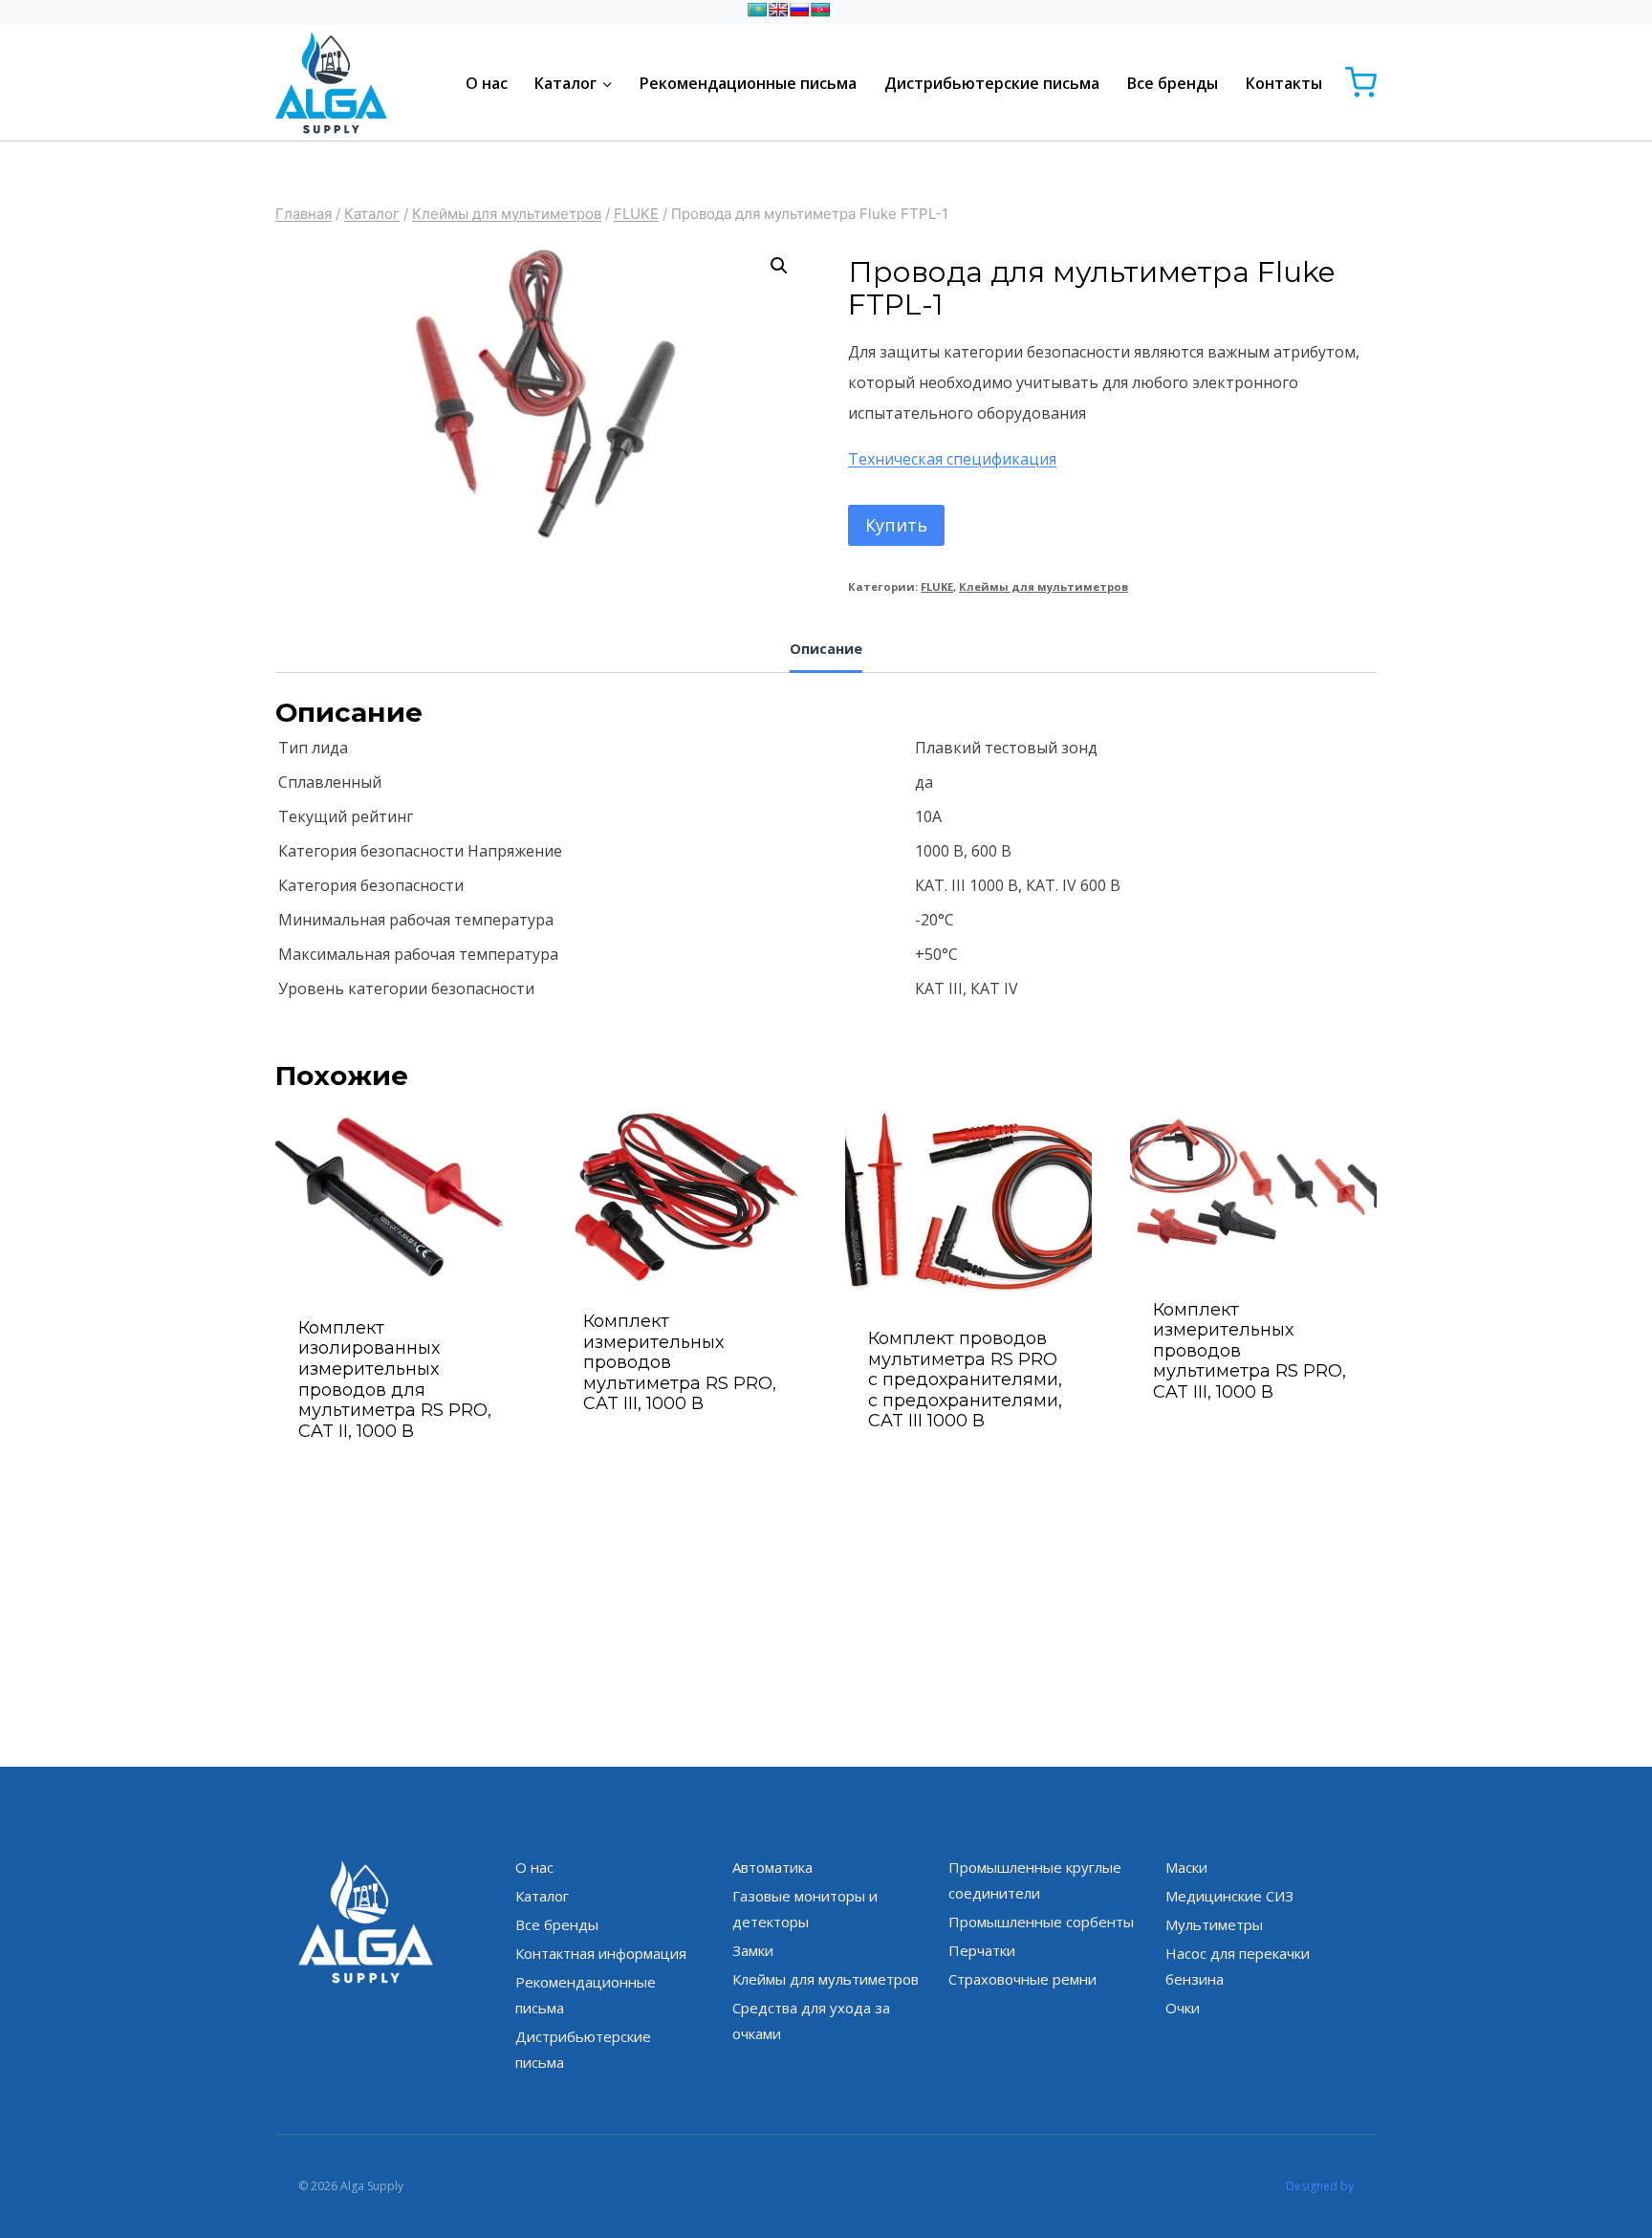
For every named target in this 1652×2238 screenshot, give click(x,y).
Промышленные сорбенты (1041, 1922)
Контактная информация (601, 1953)
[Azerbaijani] (820, 10)
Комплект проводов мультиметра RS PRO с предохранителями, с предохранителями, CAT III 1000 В (965, 1380)
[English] (778, 10)
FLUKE (937, 587)
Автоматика (772, 1867)
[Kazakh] (757, 10)
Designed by (1320, 2186)
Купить (896, 525)
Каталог (542, 1896)
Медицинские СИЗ (1229, 1896)
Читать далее (684, 1455)
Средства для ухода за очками (811, 2021)
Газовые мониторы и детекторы (805, 1909)
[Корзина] (1361, 83)
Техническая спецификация (952, 459)
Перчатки (982, 1950)
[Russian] (799, 10)
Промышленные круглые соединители (1035, 1880)
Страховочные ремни (1022, 1979)
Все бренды (1173, 83)
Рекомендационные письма (748, 83)
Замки (753, 1950)
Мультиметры (1214, 1924)
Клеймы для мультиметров (1043, 587)
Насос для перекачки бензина (1238, 1966)
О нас (487, 83)
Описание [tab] (826, 649)
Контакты (1284, 83)
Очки (1183, 2008)
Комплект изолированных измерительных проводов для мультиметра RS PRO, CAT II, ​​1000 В (395, 1380)
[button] (779, 266)
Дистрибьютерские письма (992, 83)
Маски (1186, 1867)
